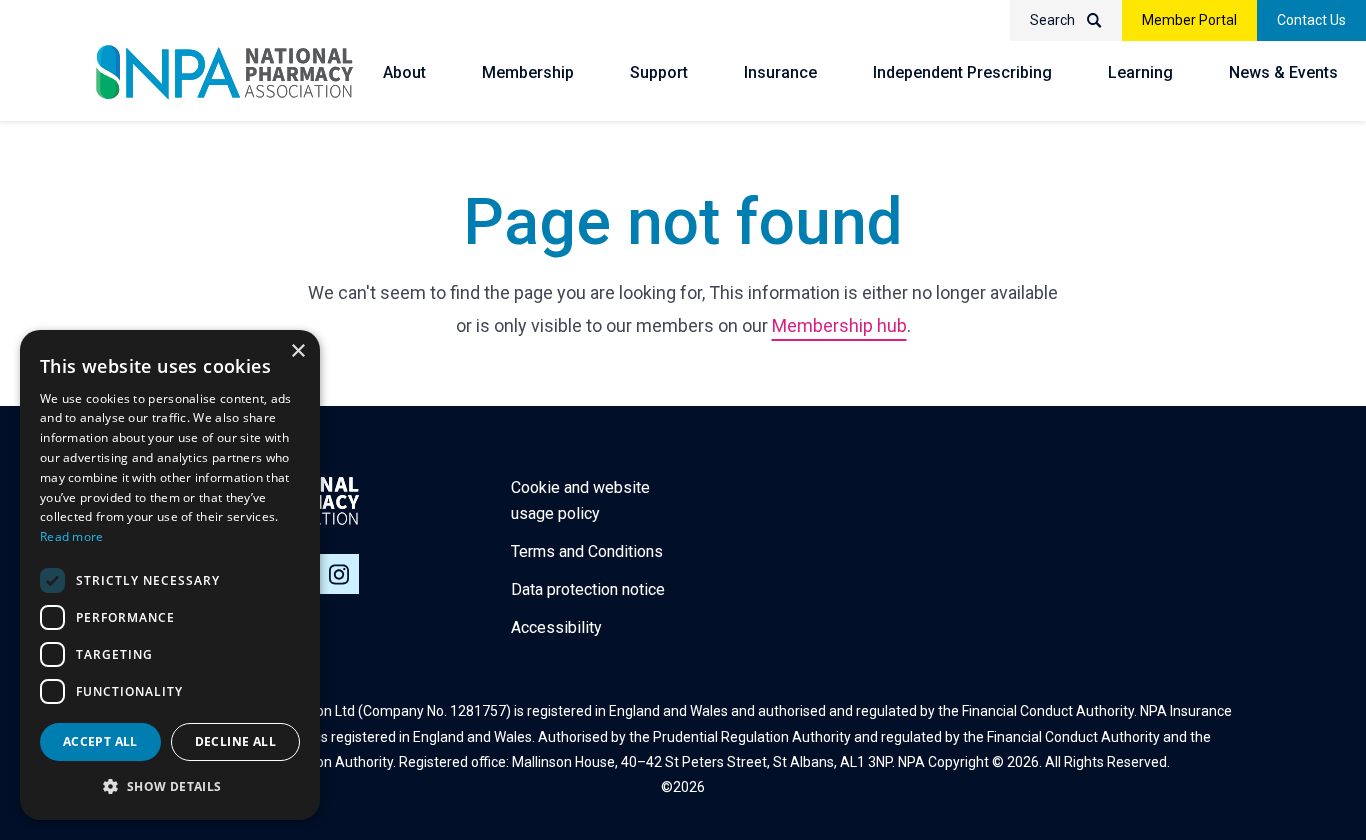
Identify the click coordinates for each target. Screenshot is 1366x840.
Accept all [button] (100, 741)
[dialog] (170, 575)
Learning (1140, 72)
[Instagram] (339, 574)
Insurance (780, 72)
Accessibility (556, 627)
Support (659, 72)
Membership (528, 72)
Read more (72, 536)
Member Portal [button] (1189, 20)
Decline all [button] (235, 741)
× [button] (297, 351)
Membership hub (839, 325)
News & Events (1283, 72)
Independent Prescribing (962, 72)
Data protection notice (588, 589)
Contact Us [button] (1311, 20)
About (404, 72)
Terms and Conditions (587, 551)
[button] (170, 787)
